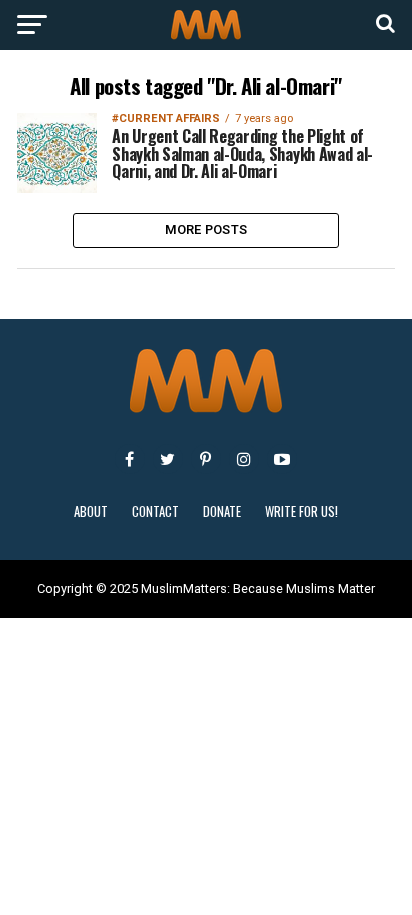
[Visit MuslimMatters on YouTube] (282, 459)
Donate (222, 511)
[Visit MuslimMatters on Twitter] (168, 459)
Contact (155, 511)
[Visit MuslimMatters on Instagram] (244, 459)
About (91, 511)
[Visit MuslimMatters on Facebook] (130, 459)
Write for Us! (301, 511)
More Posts (206, 229)
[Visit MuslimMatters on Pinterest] (206, 459)
